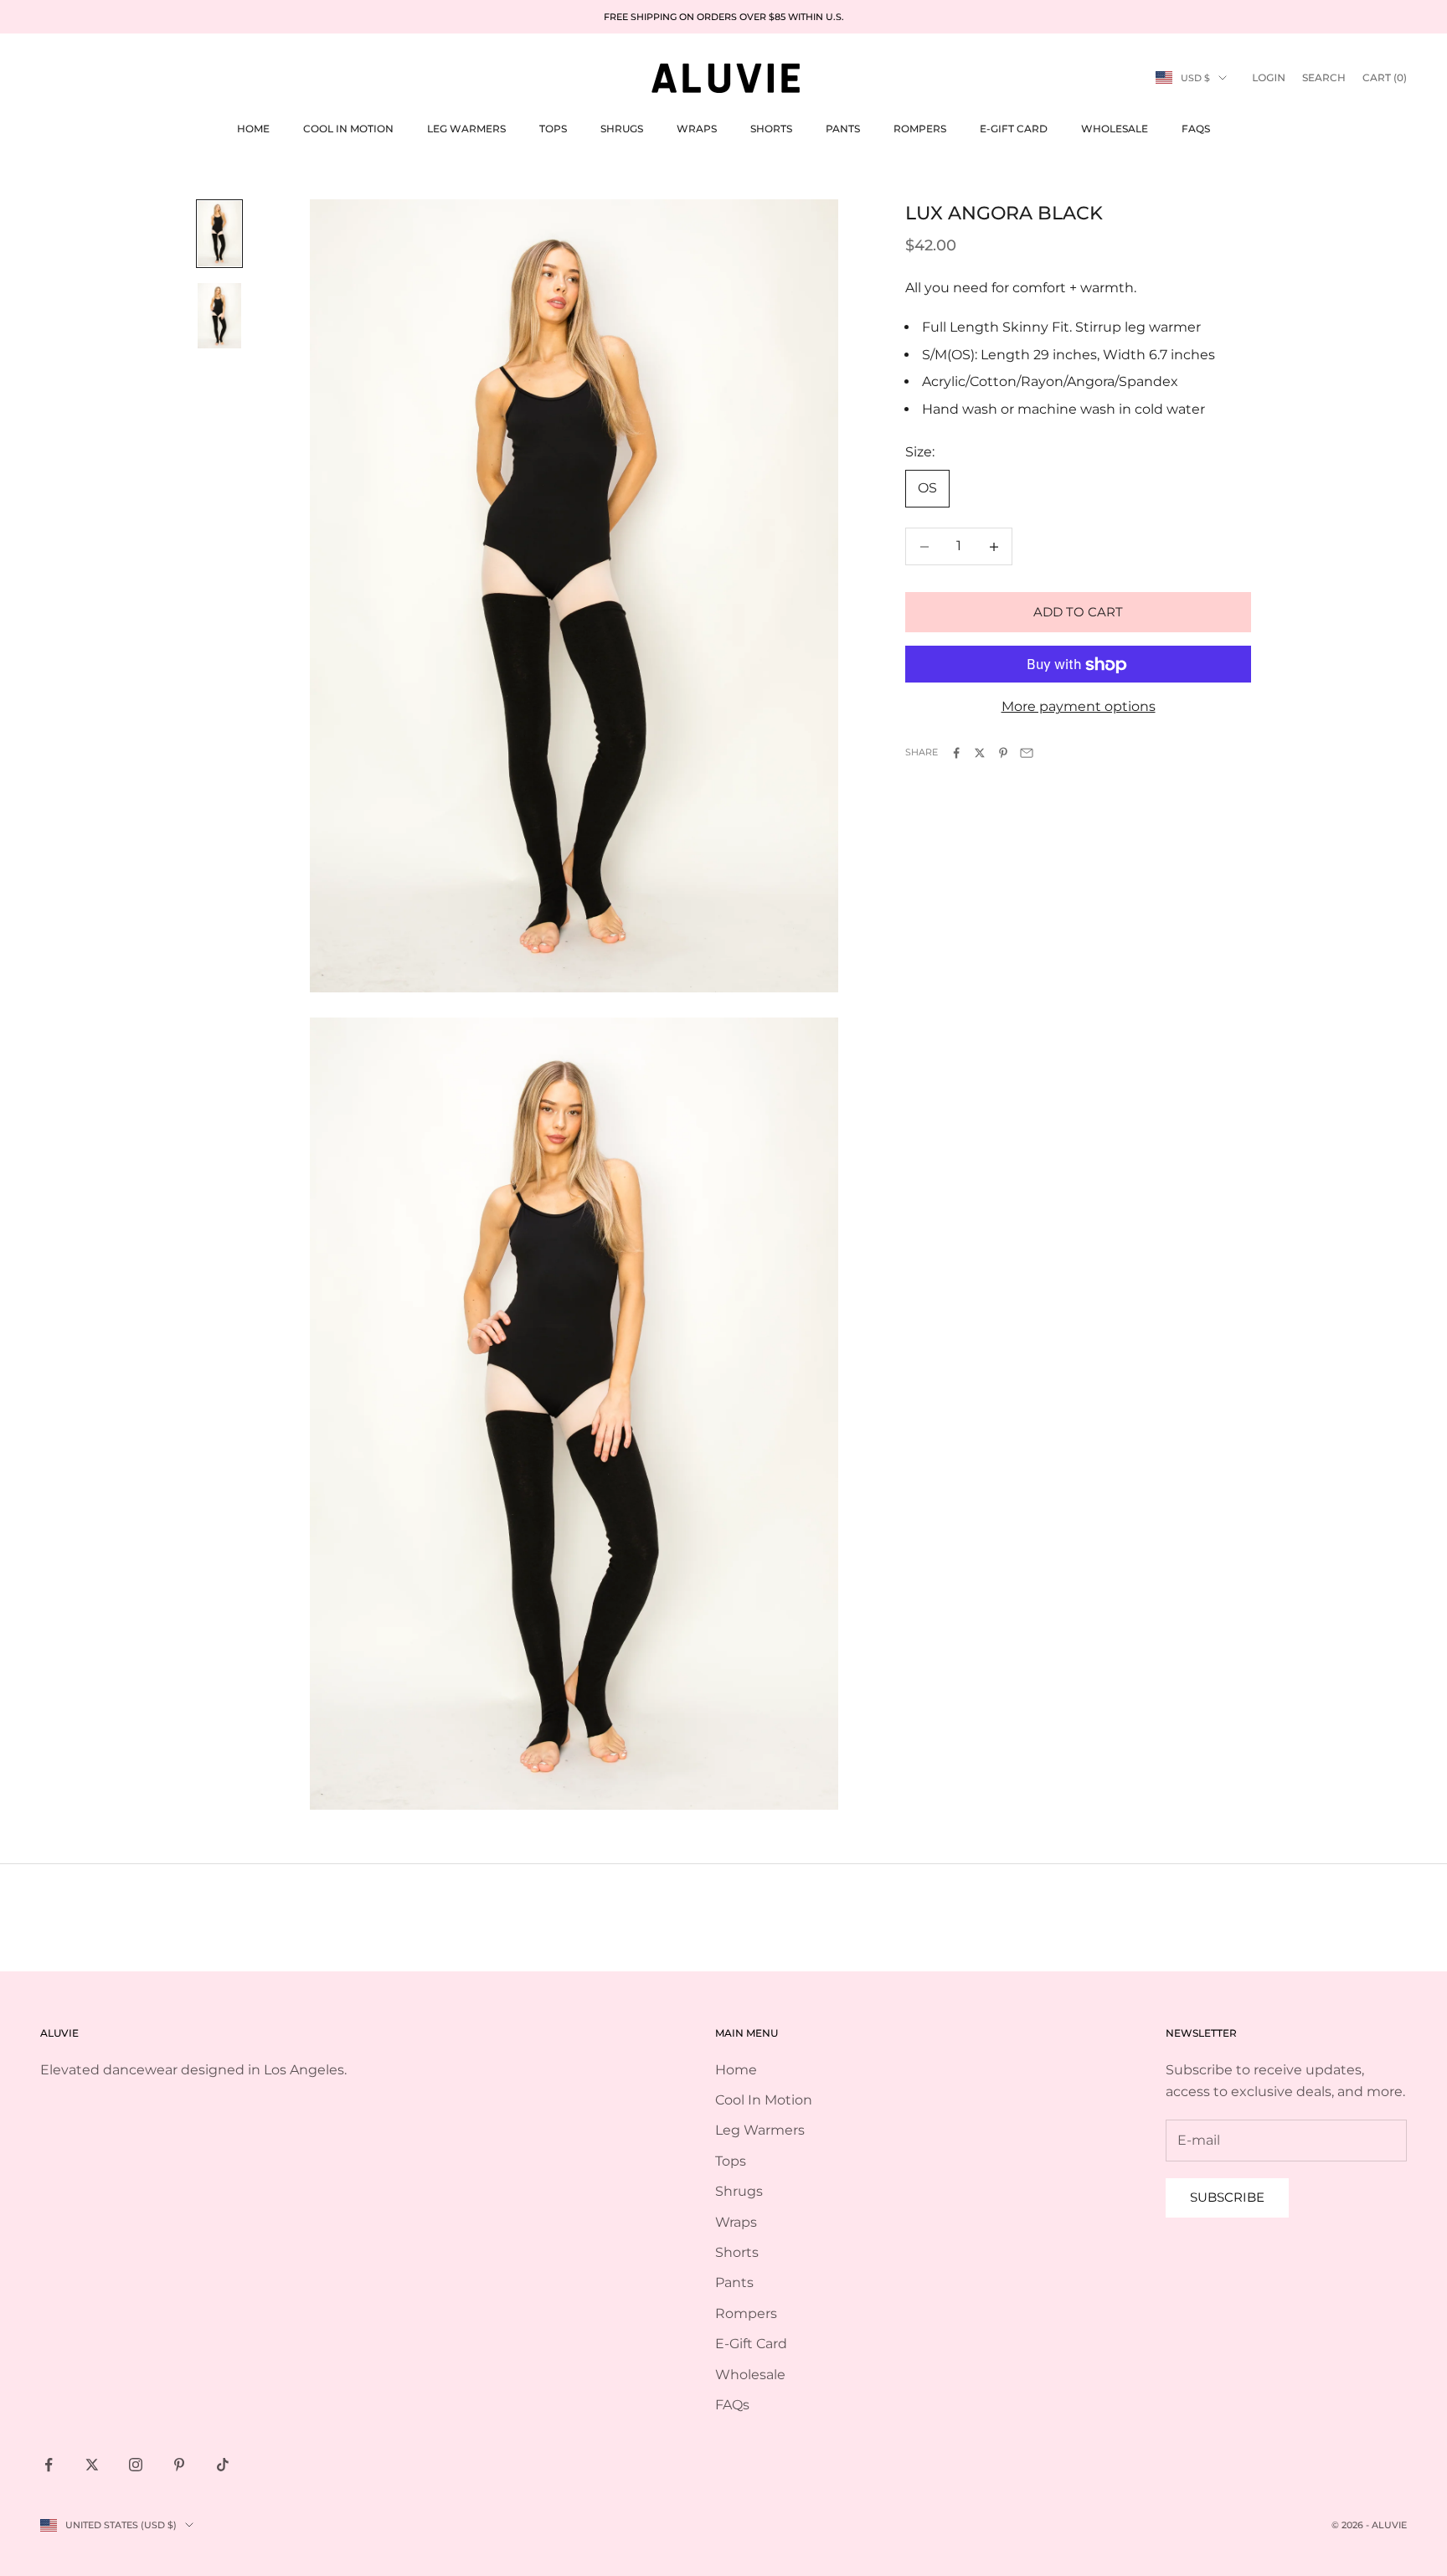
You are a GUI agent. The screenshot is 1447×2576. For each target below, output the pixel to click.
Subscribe (1227, 2197)
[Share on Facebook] (956, 753)
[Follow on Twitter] (92, 2465)
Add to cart (1078, 612)
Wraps (697, 129)
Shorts (771, 129)
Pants (843, 129)
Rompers (920, 129)
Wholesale (1115, 129)
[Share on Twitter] (980, 753)
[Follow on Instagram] (136, 2465)
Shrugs (622, 129)
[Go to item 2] (219, 316)
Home (253, 129)
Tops (553, 129)
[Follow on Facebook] (49, 2465)
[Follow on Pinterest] (179, 2465)
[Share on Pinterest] (1003, 753)
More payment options (1079, 707)
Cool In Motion (348, 129)
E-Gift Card (1014, 129)
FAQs (1196, 129)
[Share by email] (1027, 753)
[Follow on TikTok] (223, 2465)
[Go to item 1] (219, 234)
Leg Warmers (466, 129)
